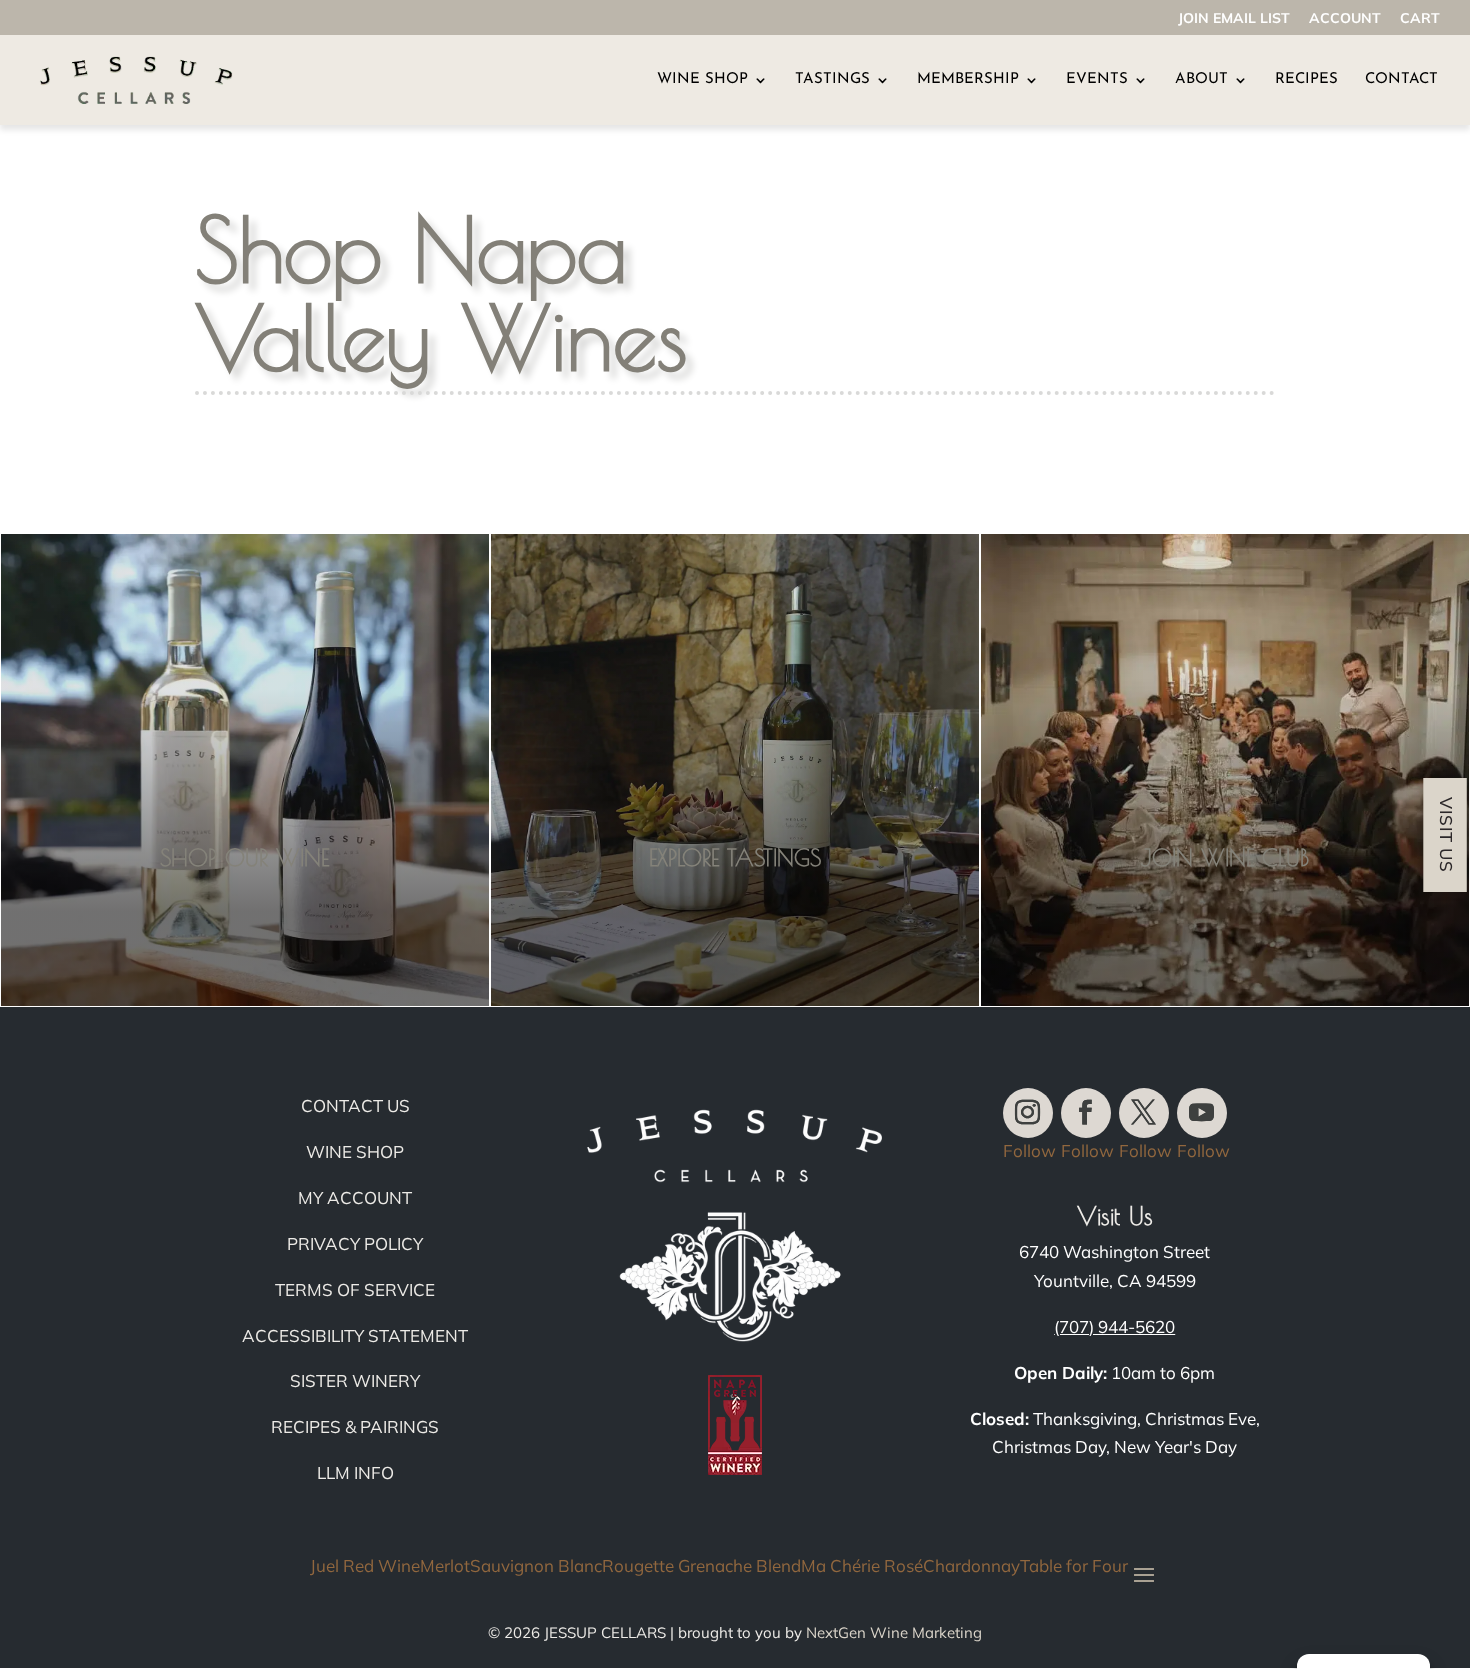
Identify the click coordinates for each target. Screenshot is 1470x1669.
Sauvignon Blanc (536, 1566)
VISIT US (1445, 835)
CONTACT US (355, 1105)
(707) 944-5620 (1114, 1326)
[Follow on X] (1144, 1113)
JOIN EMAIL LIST (1234, 19)
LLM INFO (355, 1472)
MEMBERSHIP (968, 80)
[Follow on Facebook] (1086, 1113)
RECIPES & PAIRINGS (355, 1426)
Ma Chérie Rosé (862, 1566)
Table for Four (1074, 1566)
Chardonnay (971, 1566)
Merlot (445, 1566)
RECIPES (1306, 80)
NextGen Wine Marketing (894, 1632)
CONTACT (1401, 80)
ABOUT (1201, 80)
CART (1420, 19)
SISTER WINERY (355, 1380)
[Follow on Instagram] (1028, 1113)
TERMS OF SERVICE (355, 1289)
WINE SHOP (702, 80)
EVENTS (1097, 80)
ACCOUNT (1345, 19)
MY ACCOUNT (355, 1197)
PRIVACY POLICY (355, 1243)
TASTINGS (832, 80)
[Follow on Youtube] (1202, 1113)
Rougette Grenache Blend (701, 1566)
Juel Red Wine (365, 1566)
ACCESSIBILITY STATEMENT (355, 1335)
